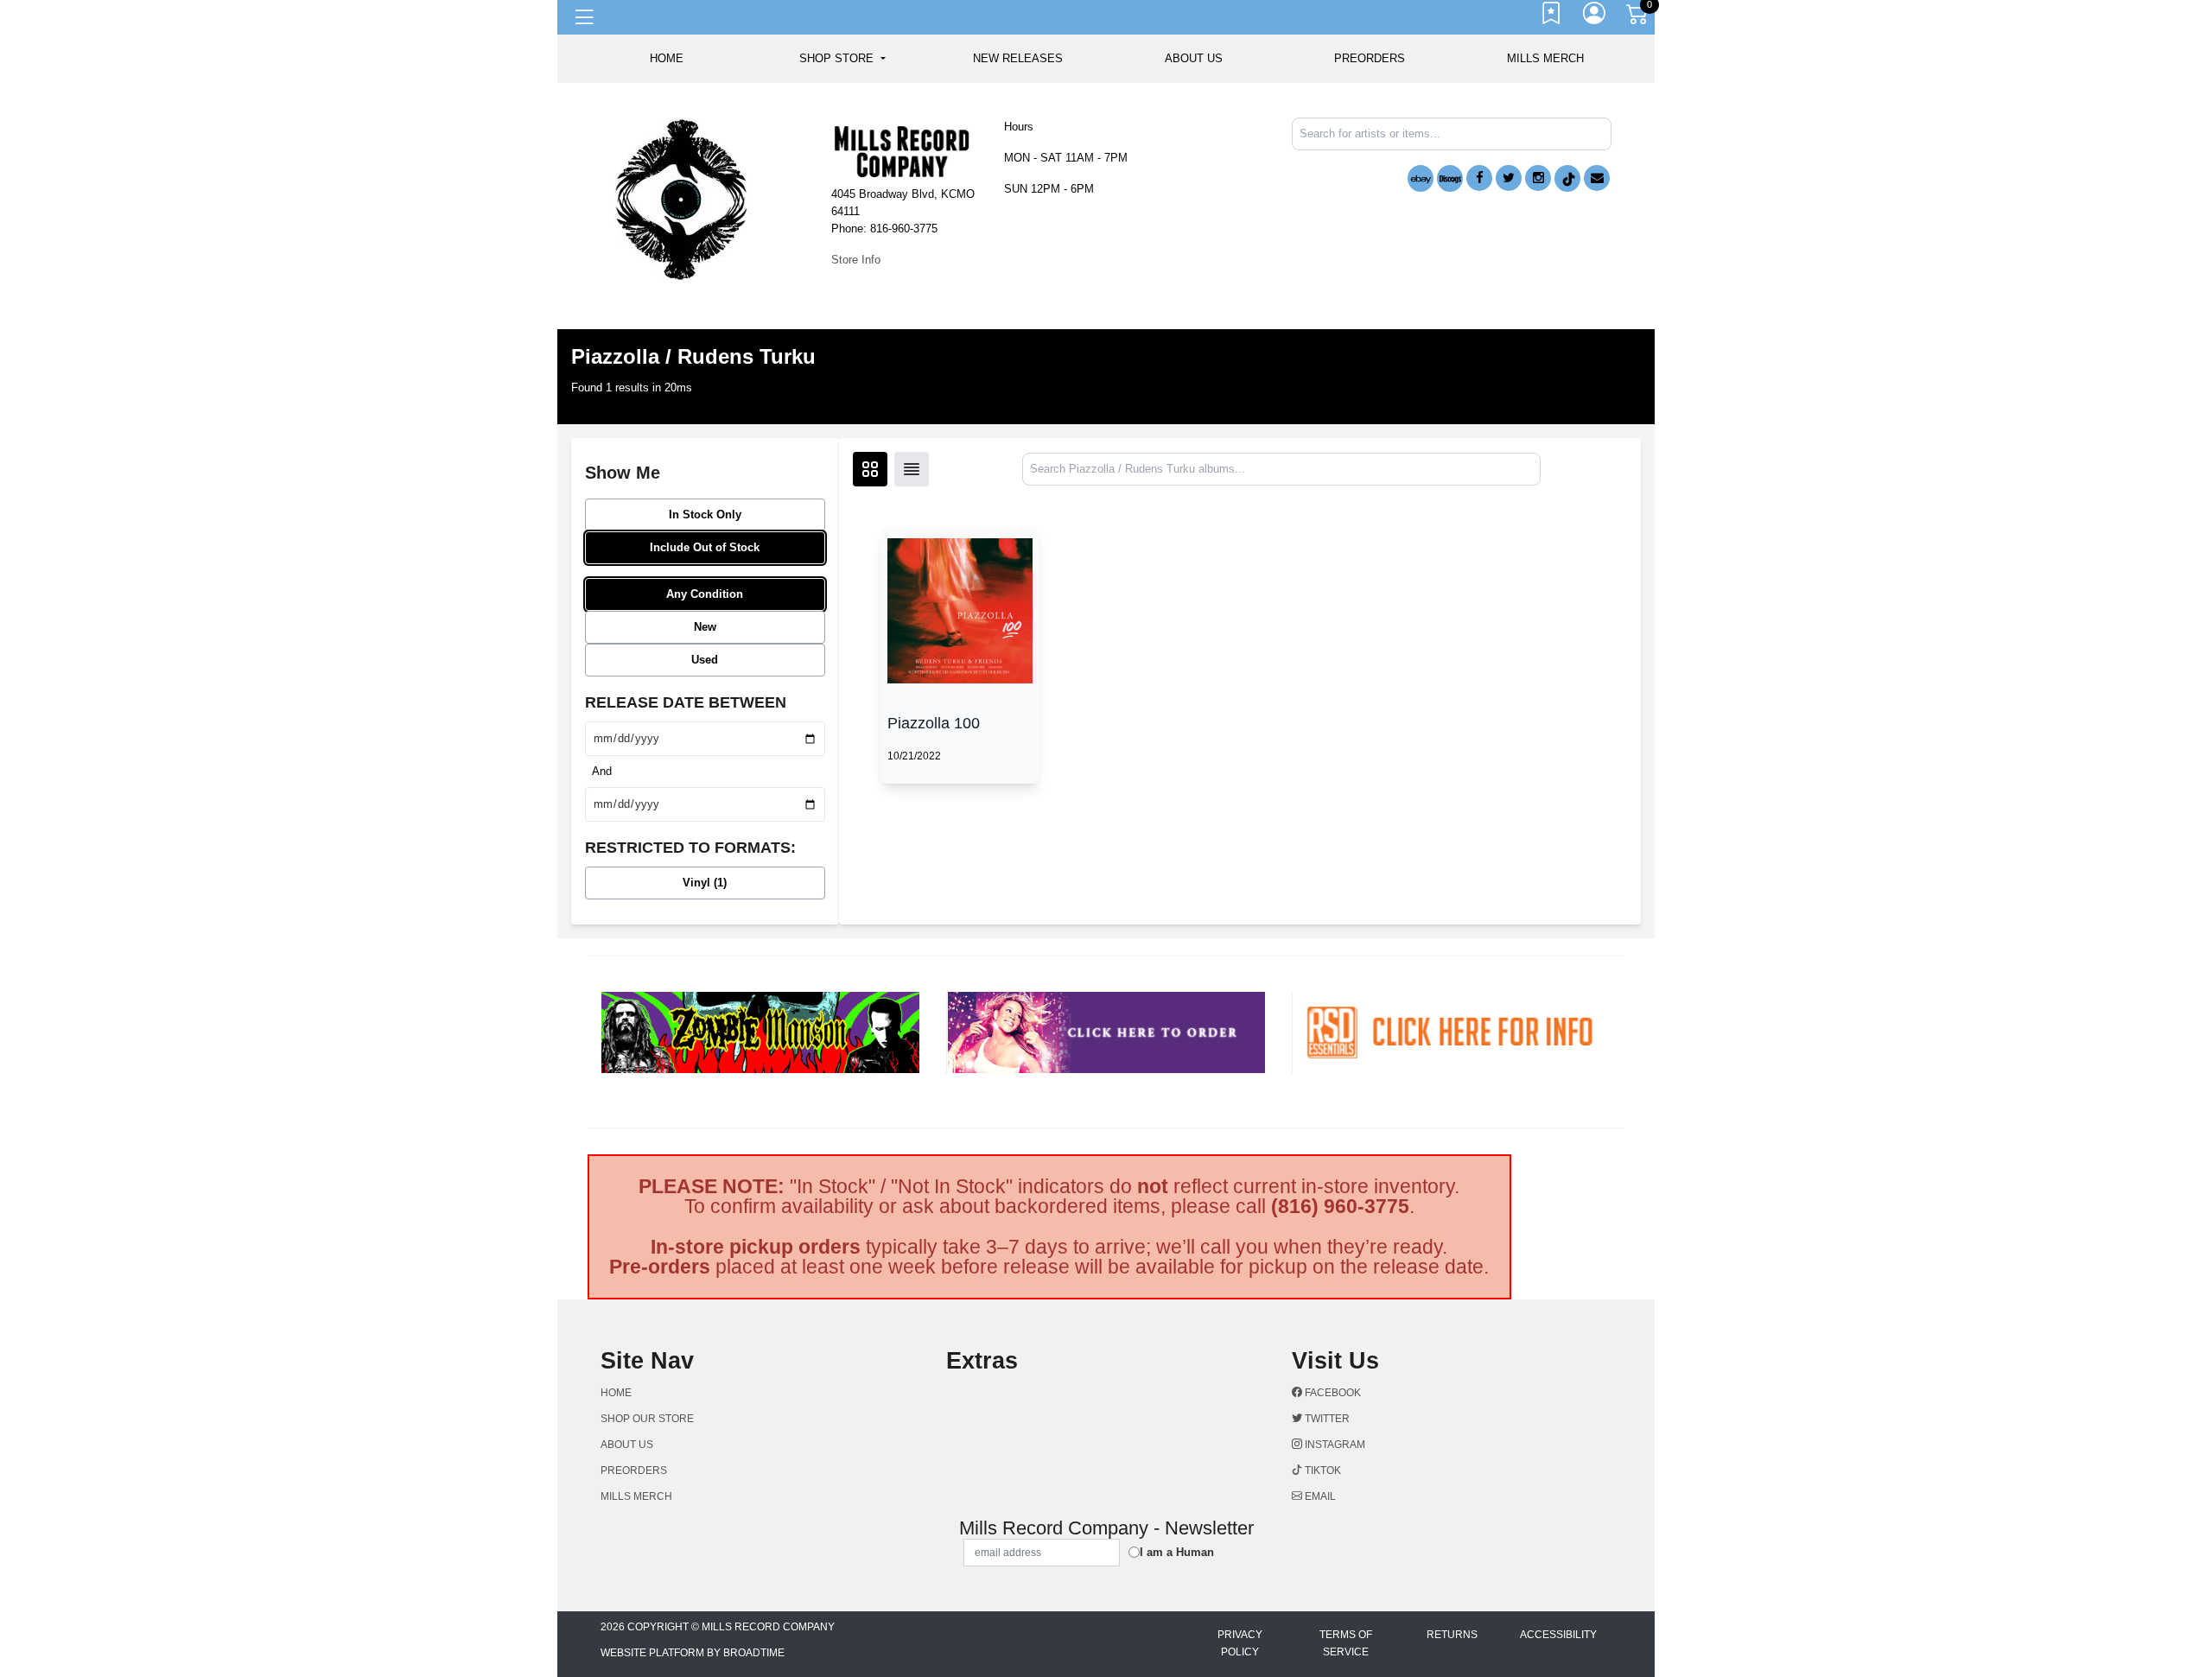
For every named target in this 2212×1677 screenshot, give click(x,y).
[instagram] (1538, 178)
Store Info (856, 260)
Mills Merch (1545, 58)
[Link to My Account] (1595, 17)
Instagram (1334, 1445)
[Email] (1597, 178)
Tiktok (1322, 1471)
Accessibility (1558, 1635)
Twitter (1326, 1419)
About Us (1194, 58)
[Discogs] (1450, 178)
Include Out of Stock (705, 547)
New (705, 627)
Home (616, 1393)
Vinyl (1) (705, 883)
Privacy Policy (1240, 1643)
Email (1319, 1496)
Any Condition (705, 594)
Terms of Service (1346, 1643)
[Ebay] (1421, 178)
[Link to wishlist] (1552, 17)
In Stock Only (705, 515)
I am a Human (1177, 1552)
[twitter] (1509, 178)
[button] (842, 59)
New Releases (1018, 58)
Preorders (1370, 58)
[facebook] (1479, 178)
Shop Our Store (647, 1419)
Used (705, 660)
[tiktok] (1567, 178)
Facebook (1332, 1393)
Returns (1452, 1635)
